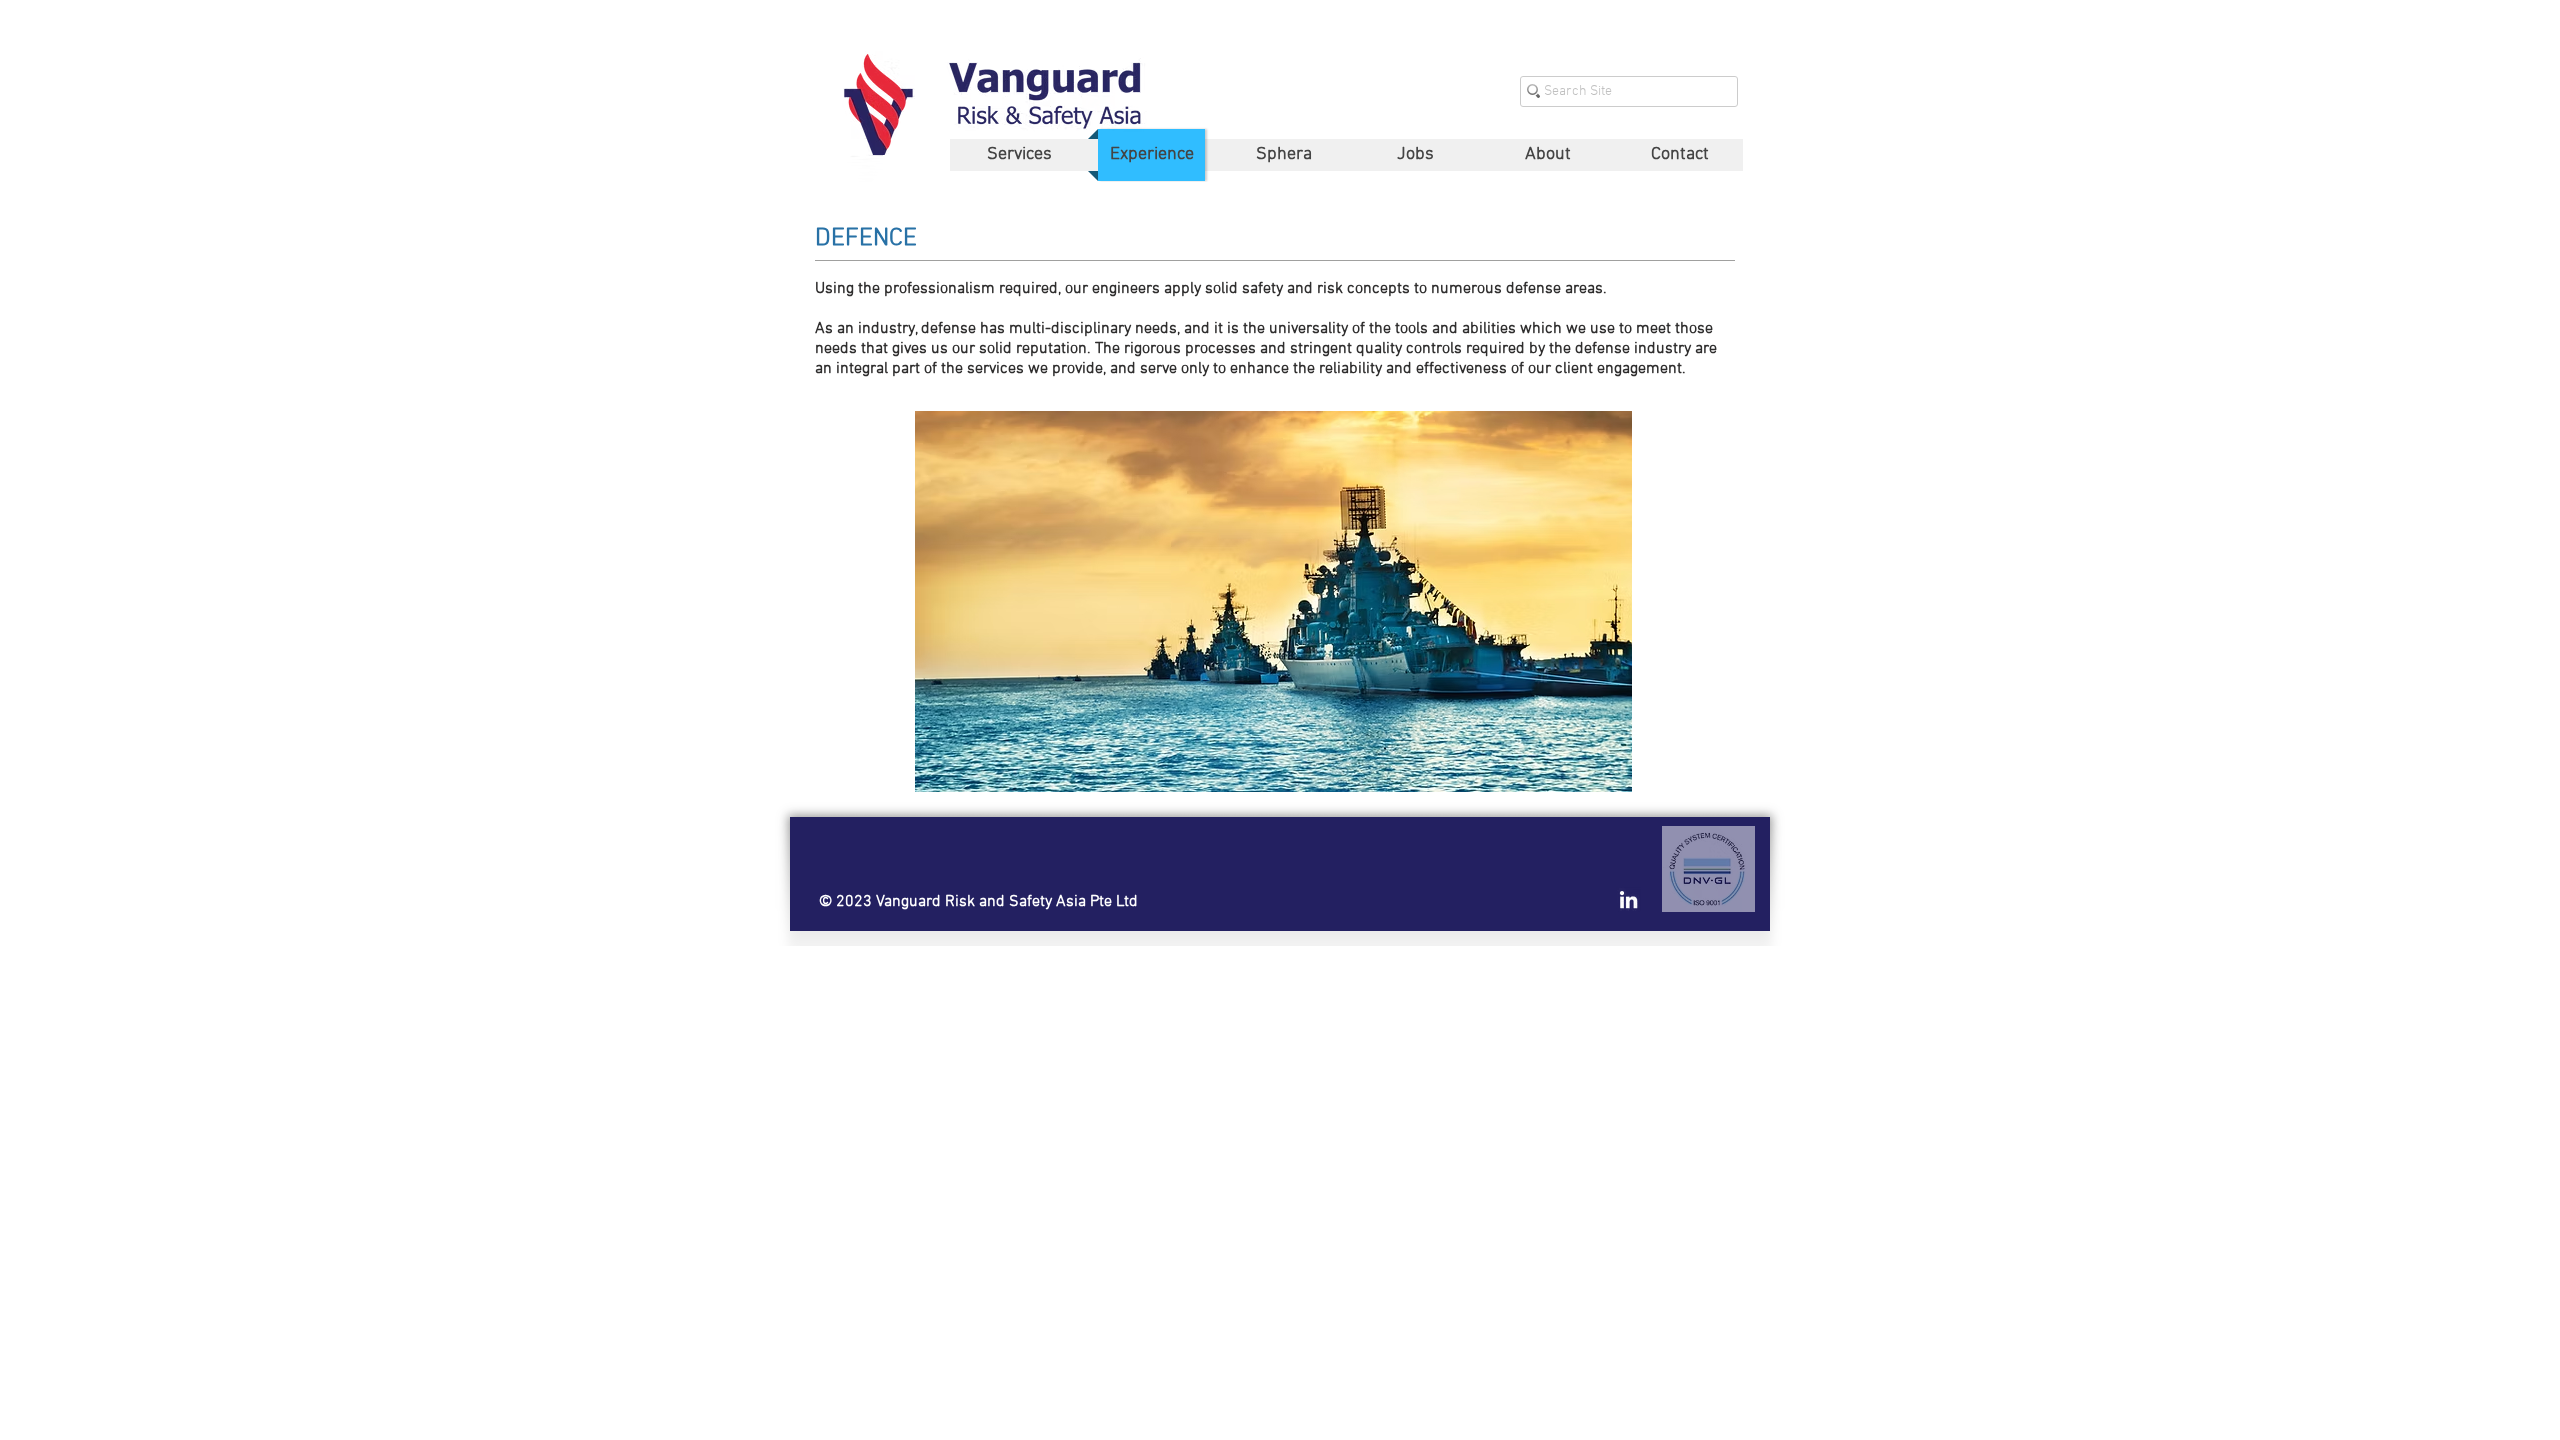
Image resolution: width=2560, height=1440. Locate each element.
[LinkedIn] (1628, 899)
